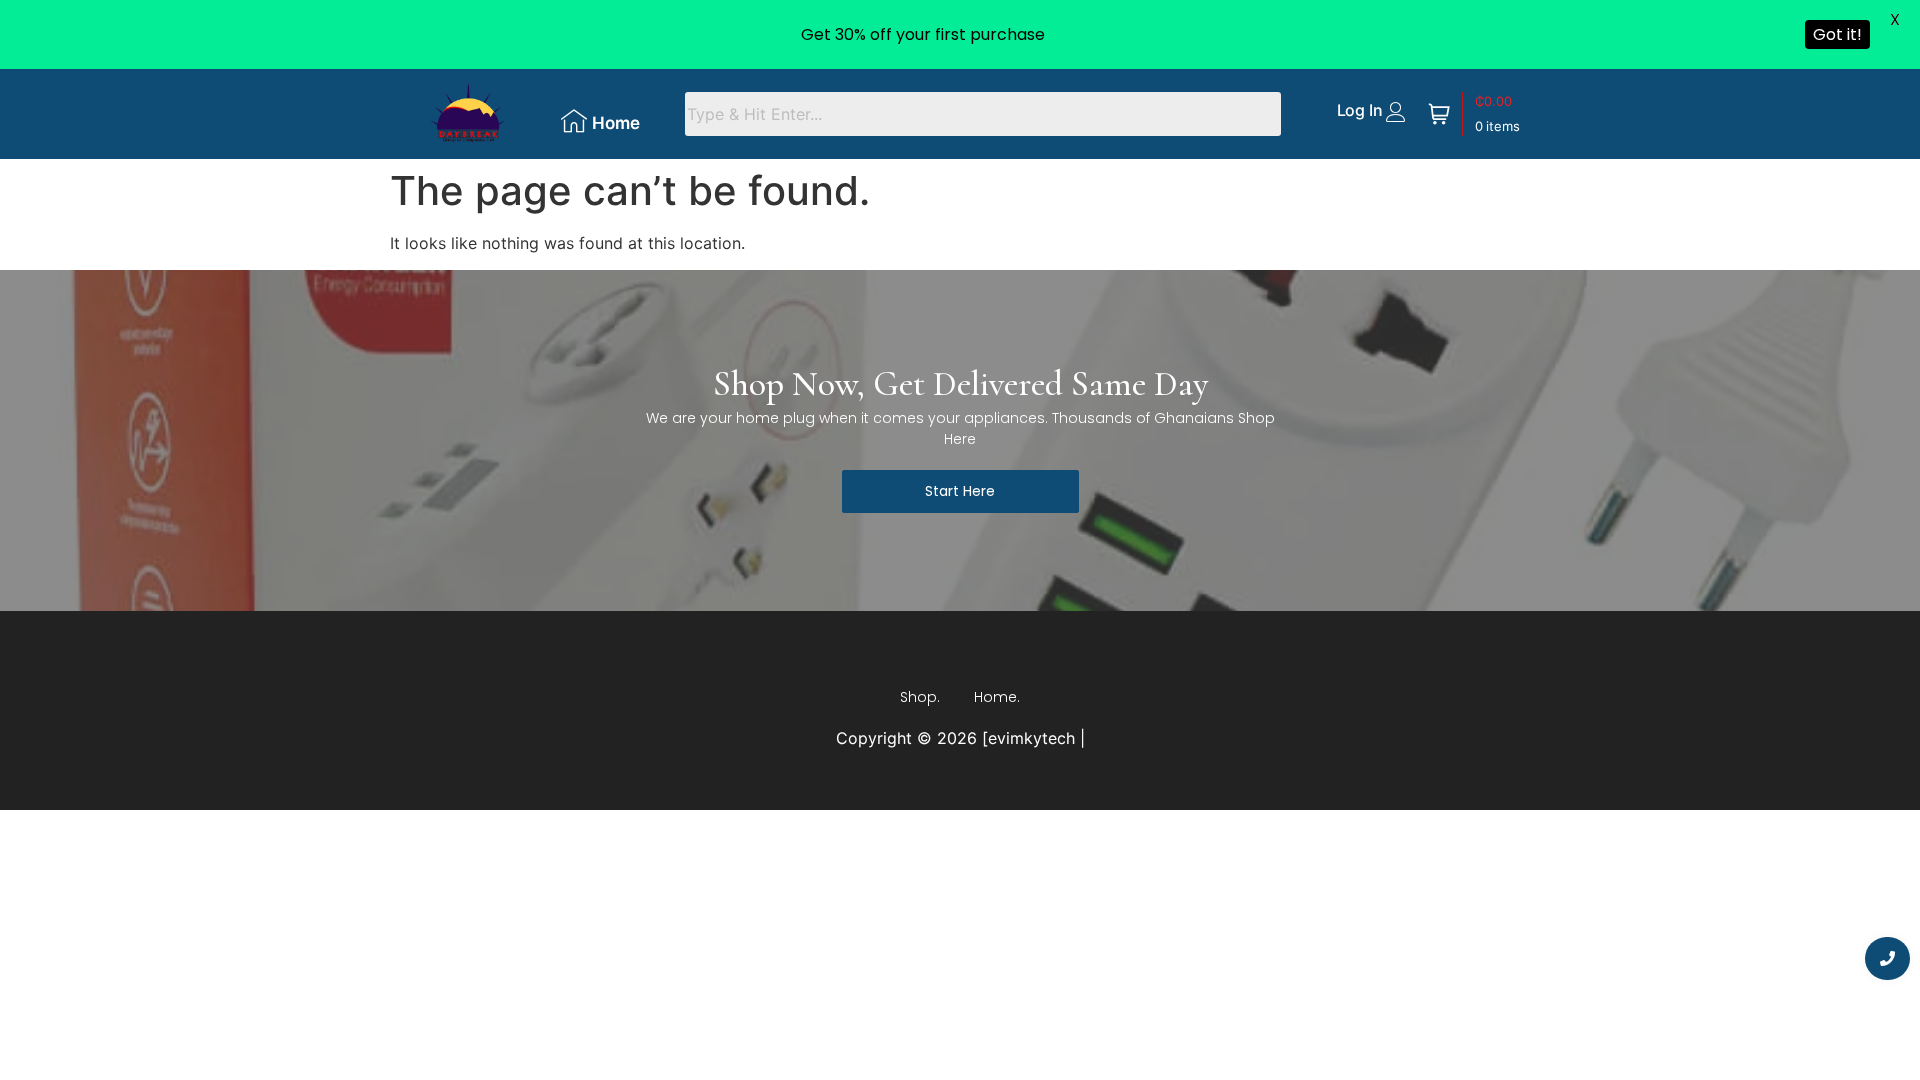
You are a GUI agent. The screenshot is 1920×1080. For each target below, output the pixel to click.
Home (616, 123)
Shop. (920, 697)
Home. (997, 697)
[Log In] (1396, 112)
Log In (1360, 110)
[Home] (574, 121)
